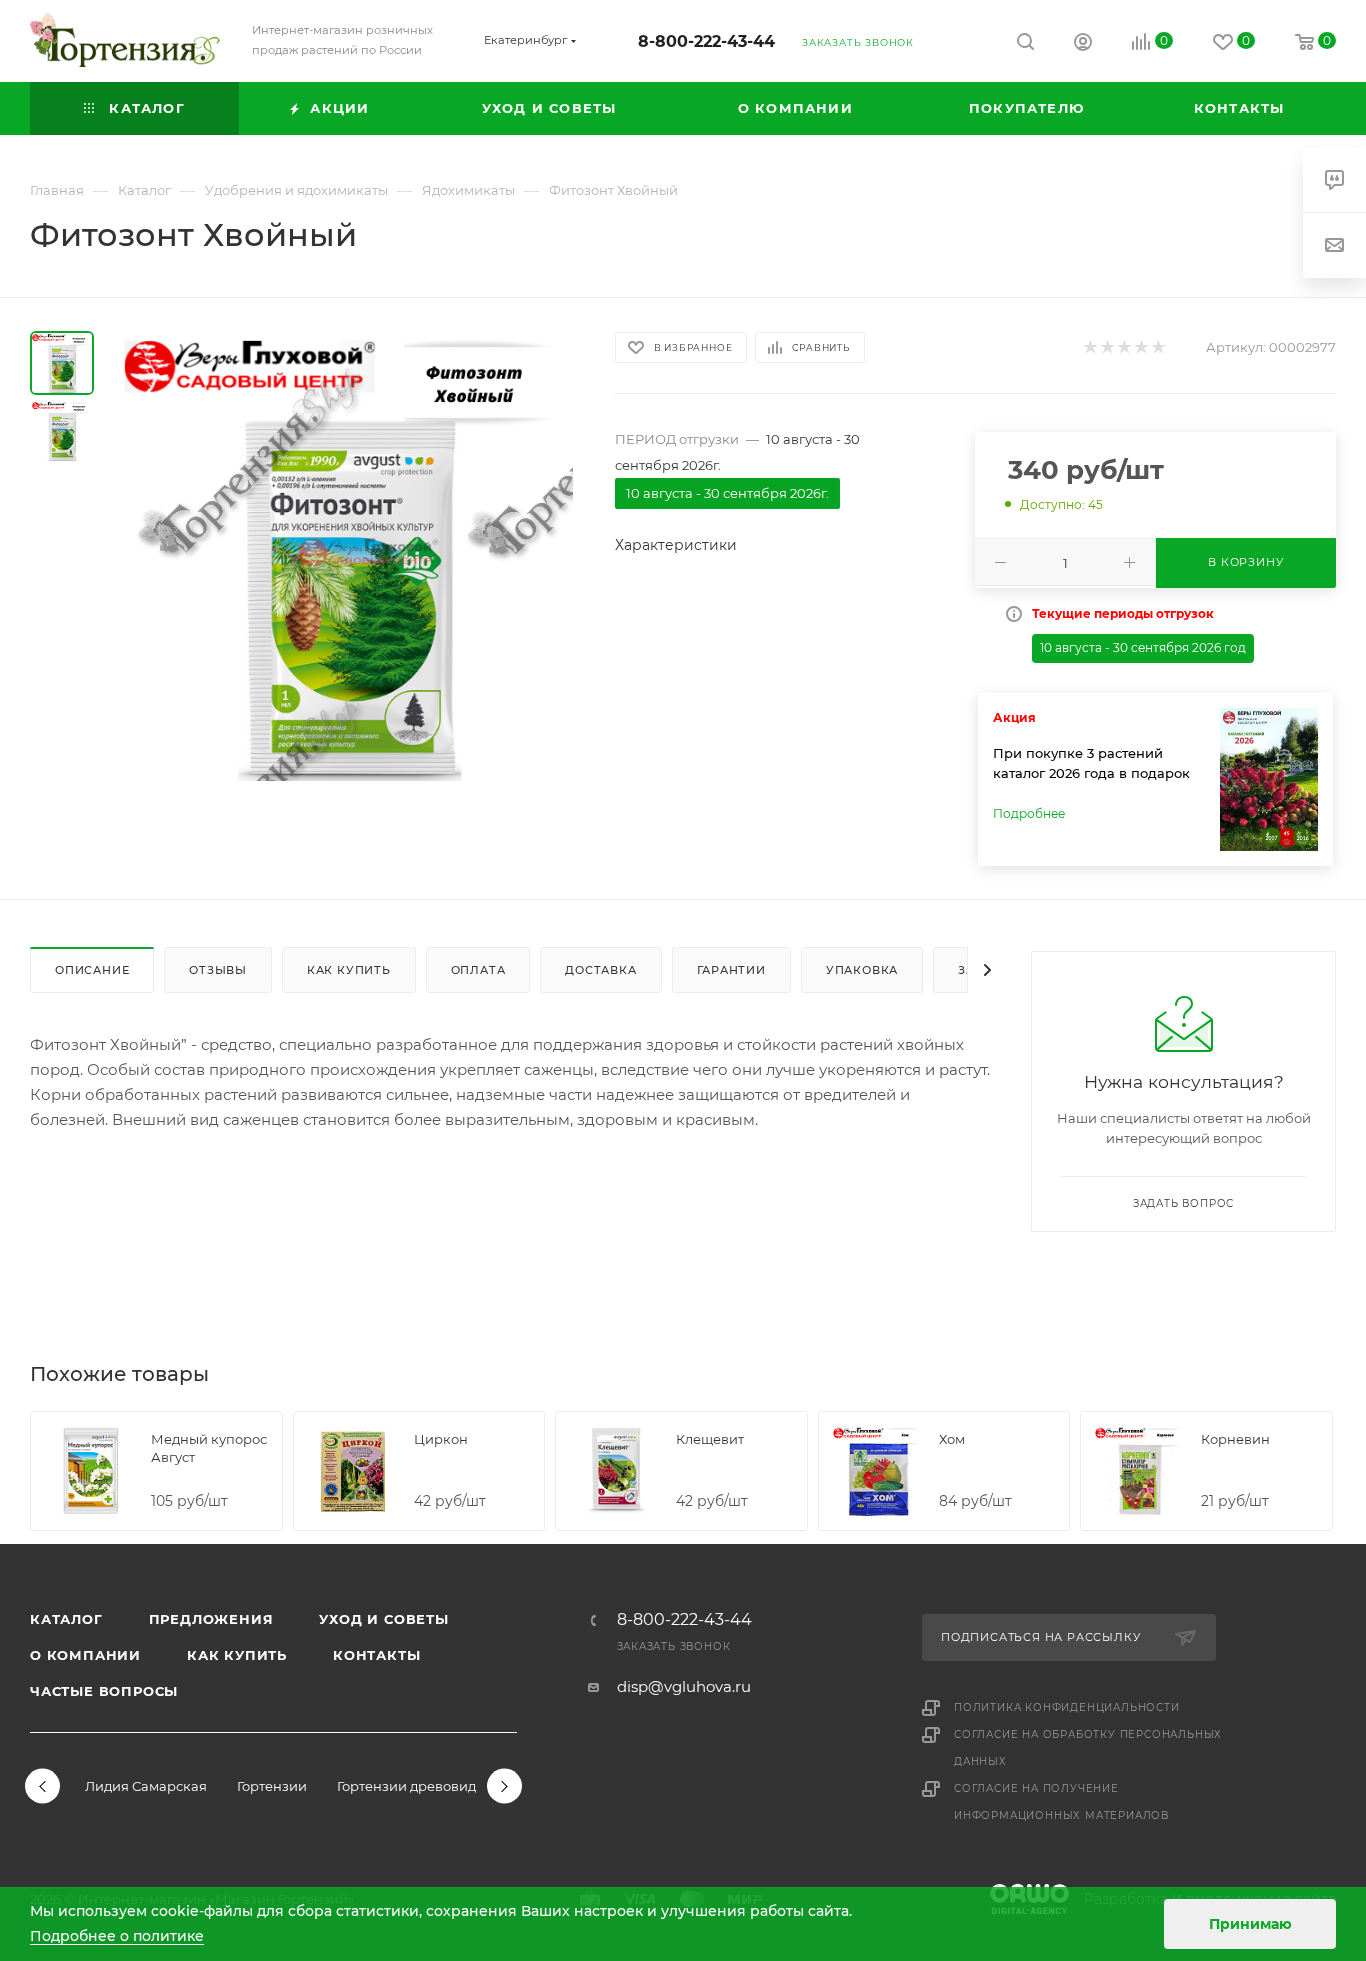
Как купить (237, 1655)
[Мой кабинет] (1083, 44)
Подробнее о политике (117, 1936)
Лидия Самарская (146, 1786)
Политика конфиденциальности (1067, 1707)
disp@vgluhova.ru (684, 1686)
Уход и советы (383, 1619)
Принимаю (1250, 1924)
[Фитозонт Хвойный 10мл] (348, 556)
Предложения (211, 1619)
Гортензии (272, 1786)
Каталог (66, 1619)
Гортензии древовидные (420, 1786)
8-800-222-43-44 (706, 41)
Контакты (376, 1655)
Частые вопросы (104, 1691)
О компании (85, 1655)
